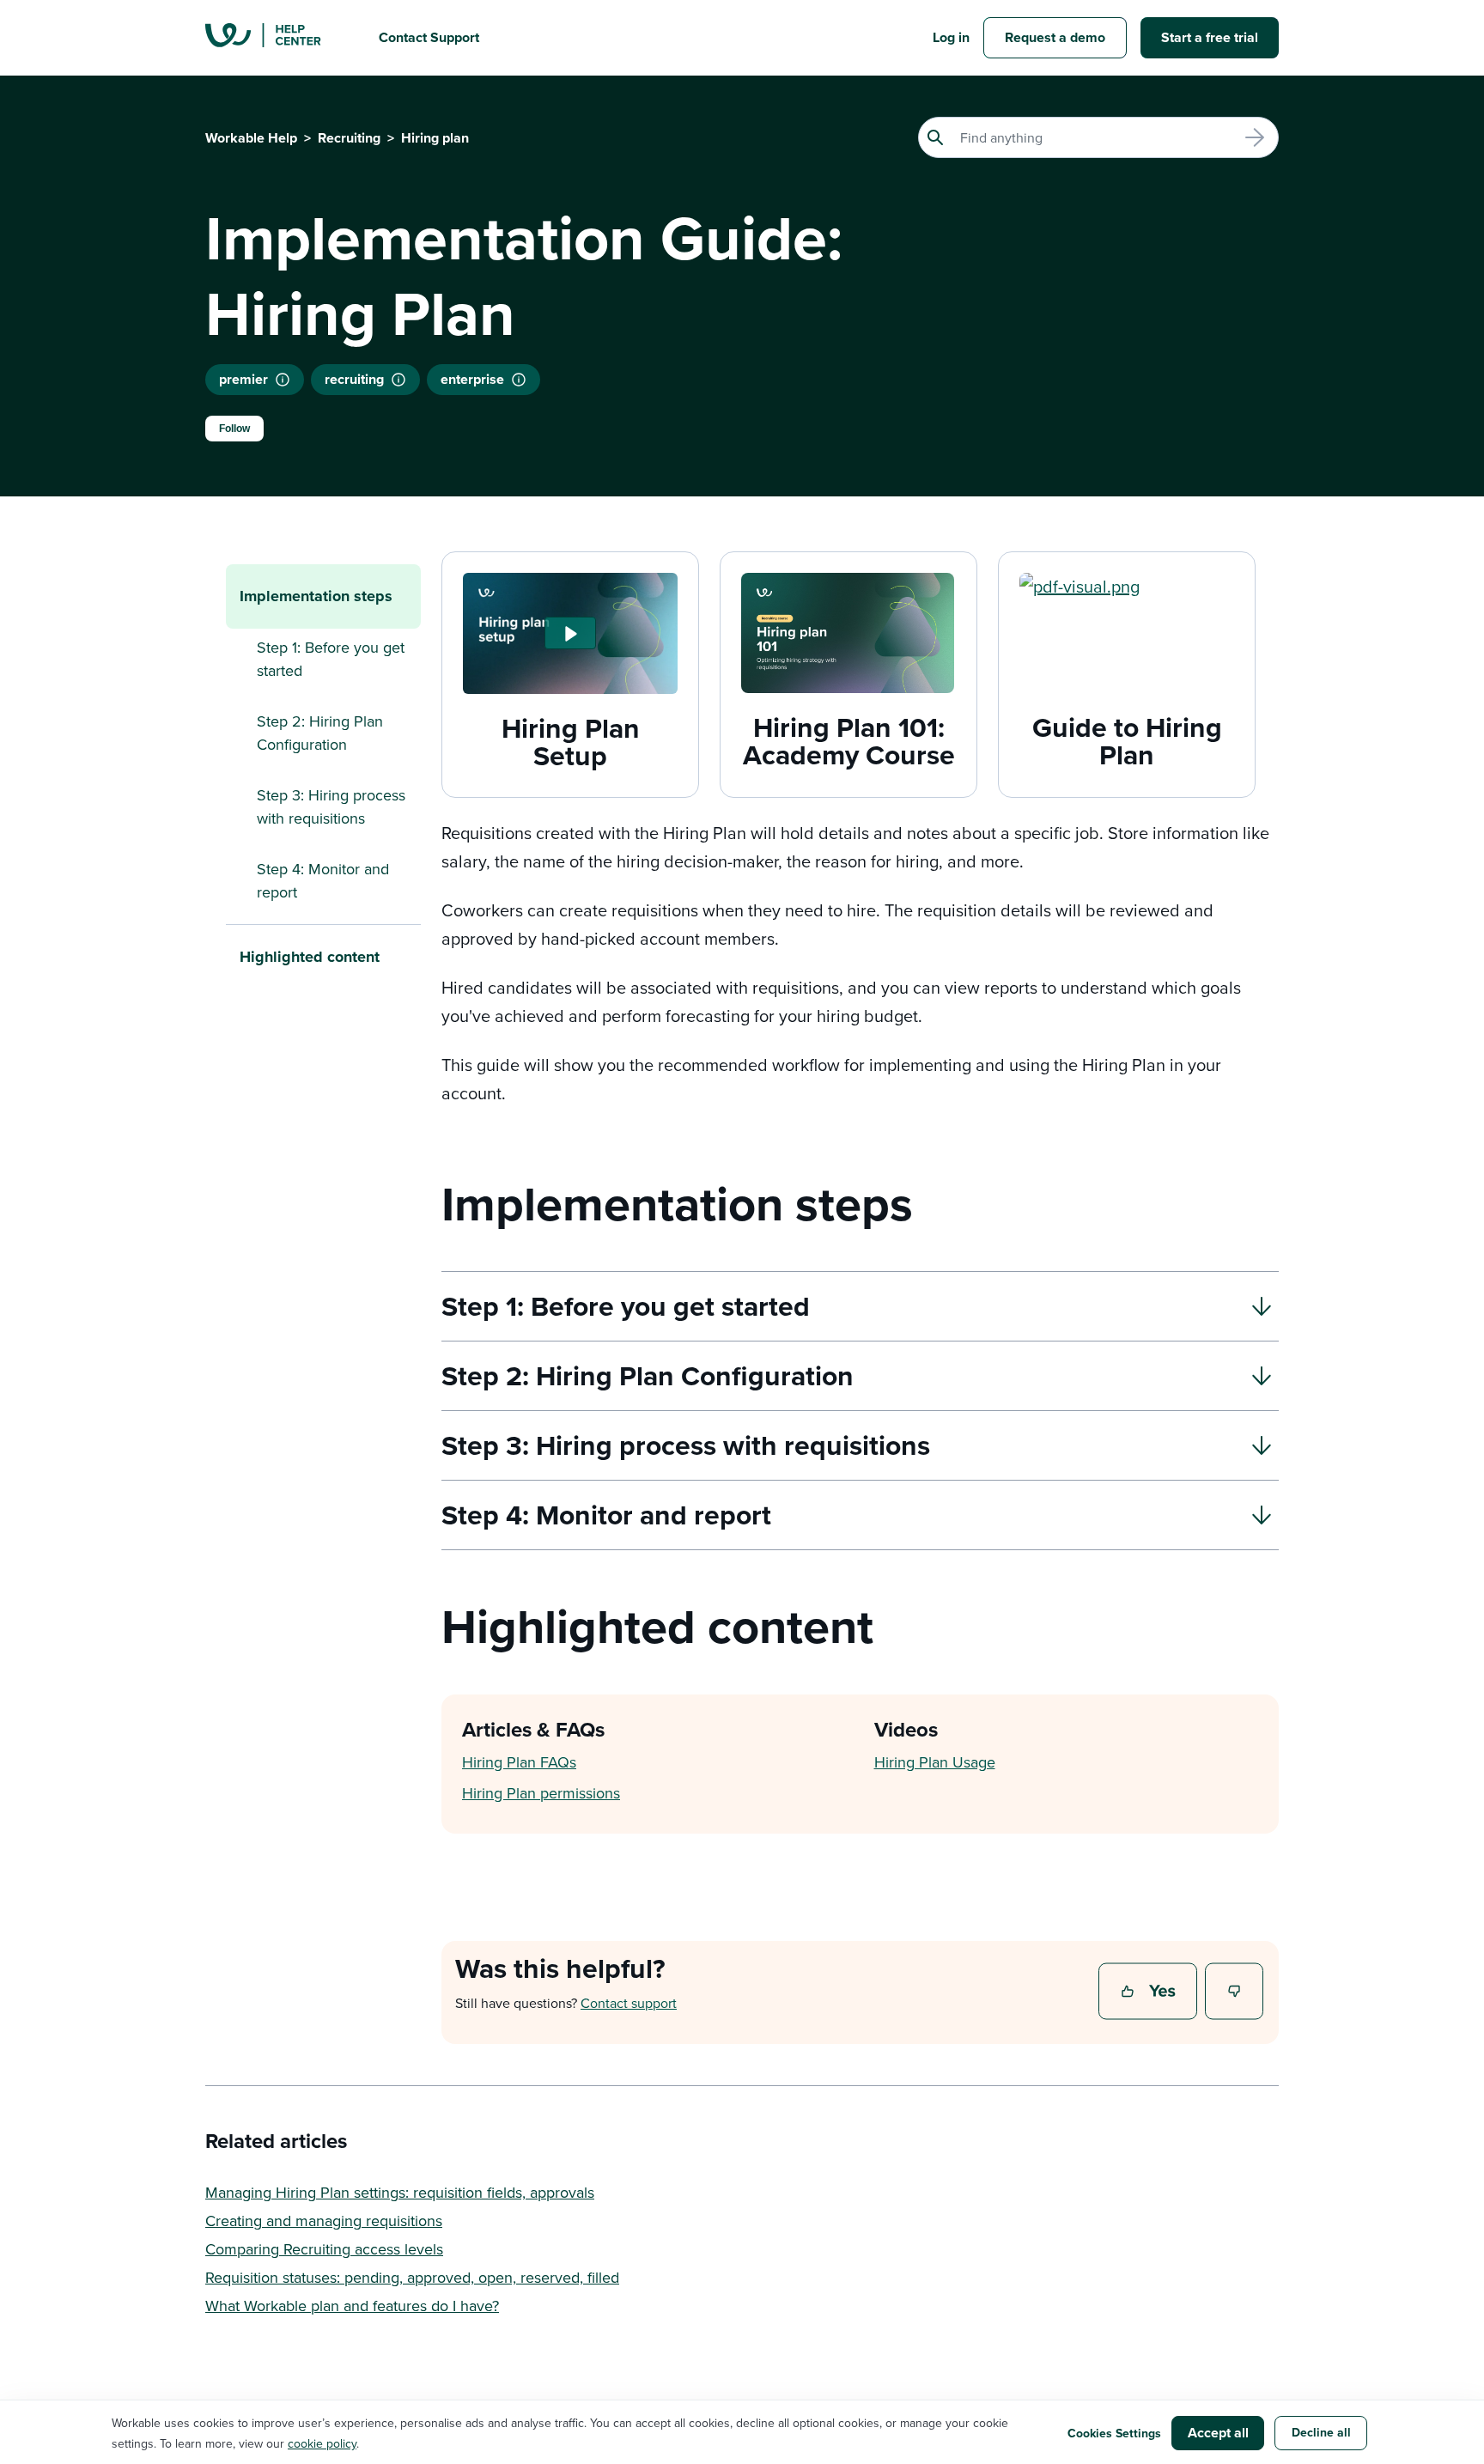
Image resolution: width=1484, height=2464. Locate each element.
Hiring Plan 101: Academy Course (849, 741)
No (1235, 1992)
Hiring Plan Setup (571, 742)
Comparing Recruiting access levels (324, 2249)
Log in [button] (951, 37)
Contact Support (429, 37)
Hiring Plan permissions (541, 1793)
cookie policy (322, 2443)
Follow (234, 429)
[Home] (278, 38)
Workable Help (251, 138)
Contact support (629, 2003)
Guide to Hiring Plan (1127, 741)
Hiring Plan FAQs (519, 1762)
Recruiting (349, 138)
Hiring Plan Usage (935, 1762)
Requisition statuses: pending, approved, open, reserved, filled (412, 2277)
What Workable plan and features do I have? (352, 2306)
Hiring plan (435, 138)
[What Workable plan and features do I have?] (519, 380)
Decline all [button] (1321, 2432)
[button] (570, 633)
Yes (1150, 1992)
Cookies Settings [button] (1114, 2433)
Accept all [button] (1218, 2433)
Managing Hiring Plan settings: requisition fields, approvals (400, 2192)
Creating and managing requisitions (324, 2221)
